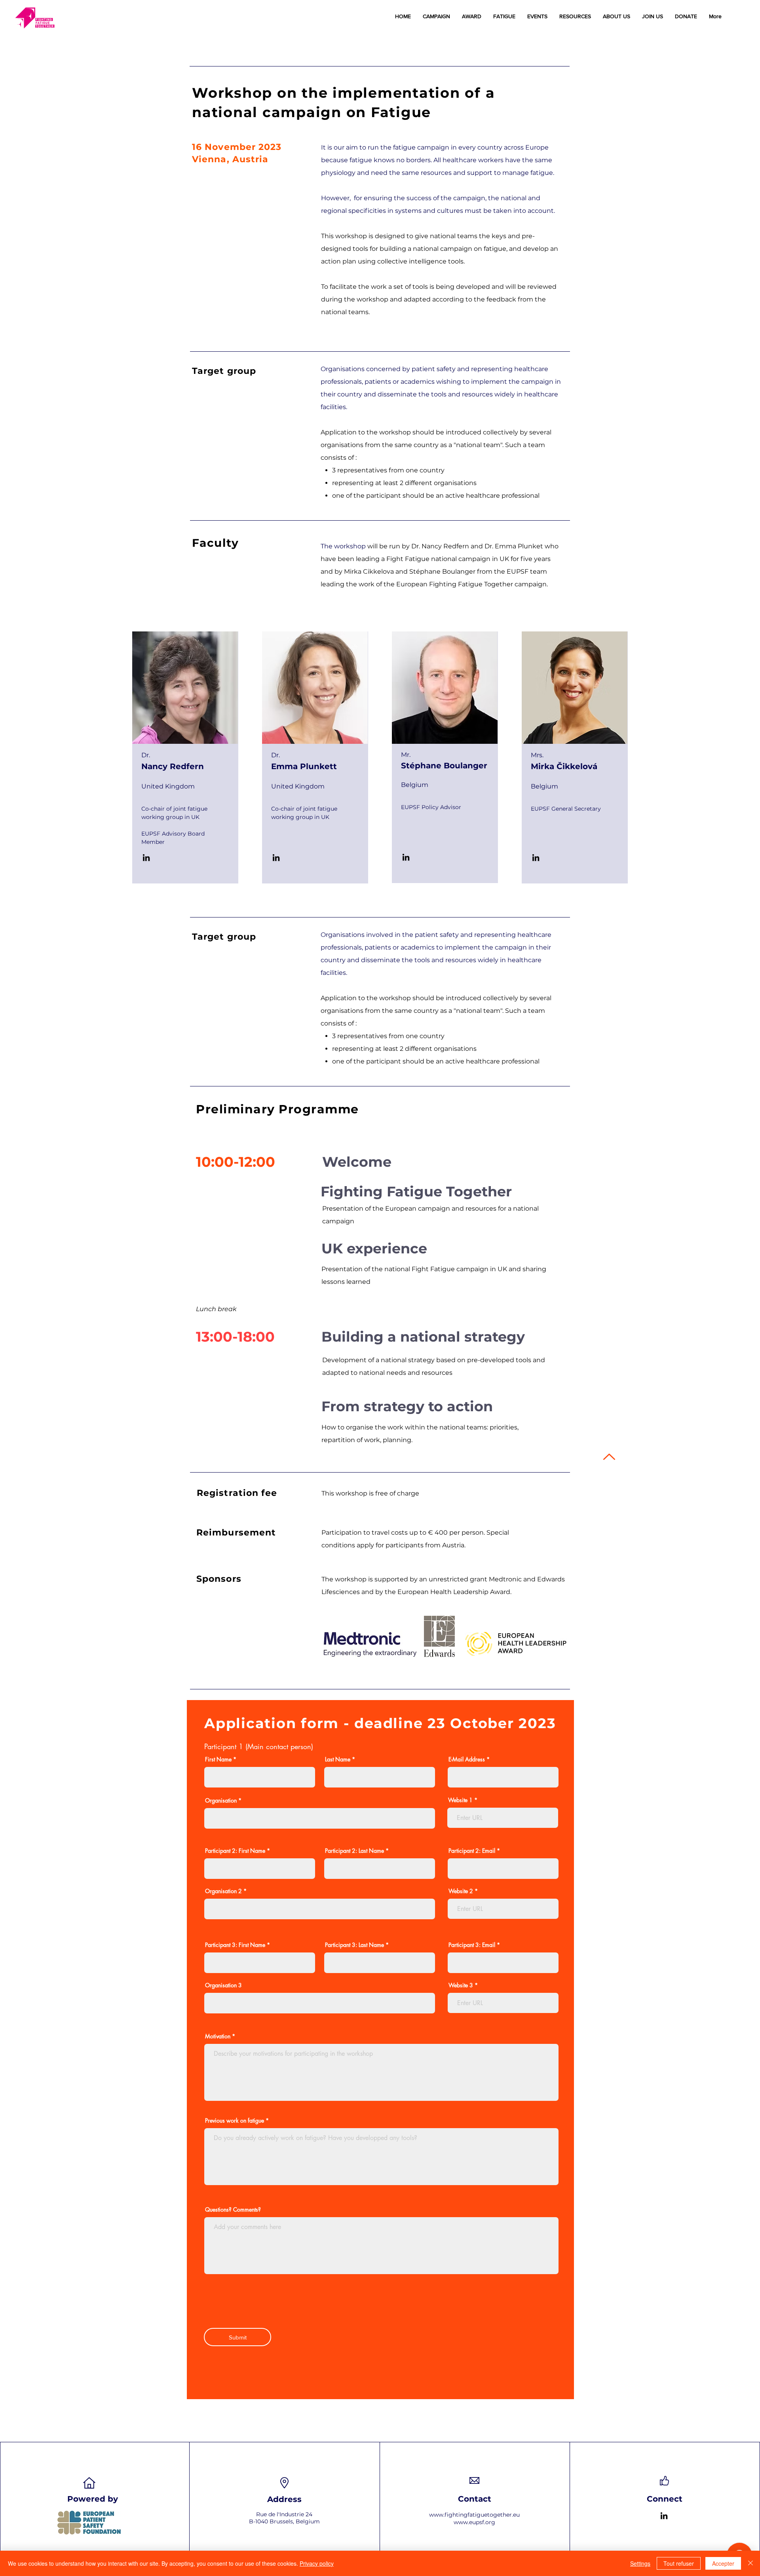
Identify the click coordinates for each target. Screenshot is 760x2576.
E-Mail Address (467, 1759)
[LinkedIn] (146, 858)
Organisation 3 (223, 1985)
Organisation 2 (223, 1891)
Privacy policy (317, 2563)
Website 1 (460, 1800)
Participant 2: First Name (235, 1851)
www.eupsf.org (474, 2522)
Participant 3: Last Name (354, 1945)
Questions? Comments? (233, 2210)
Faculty (216, 543)
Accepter (723, 2563)
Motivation (218, 2036)
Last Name (338, 1759)
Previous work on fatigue (235, 2121)
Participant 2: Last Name (354, 1851)
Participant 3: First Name (235, 1945)
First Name (218, 1759)
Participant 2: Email (472, 1851)
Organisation (221, 1801)
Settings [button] (640, 2563)
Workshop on (247, 93)
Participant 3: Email (472, 1945)
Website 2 (461, 1891)
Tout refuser (679, 2563)
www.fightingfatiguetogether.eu (474, 2515)
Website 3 (461, 1985)
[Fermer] (750, 2563)
